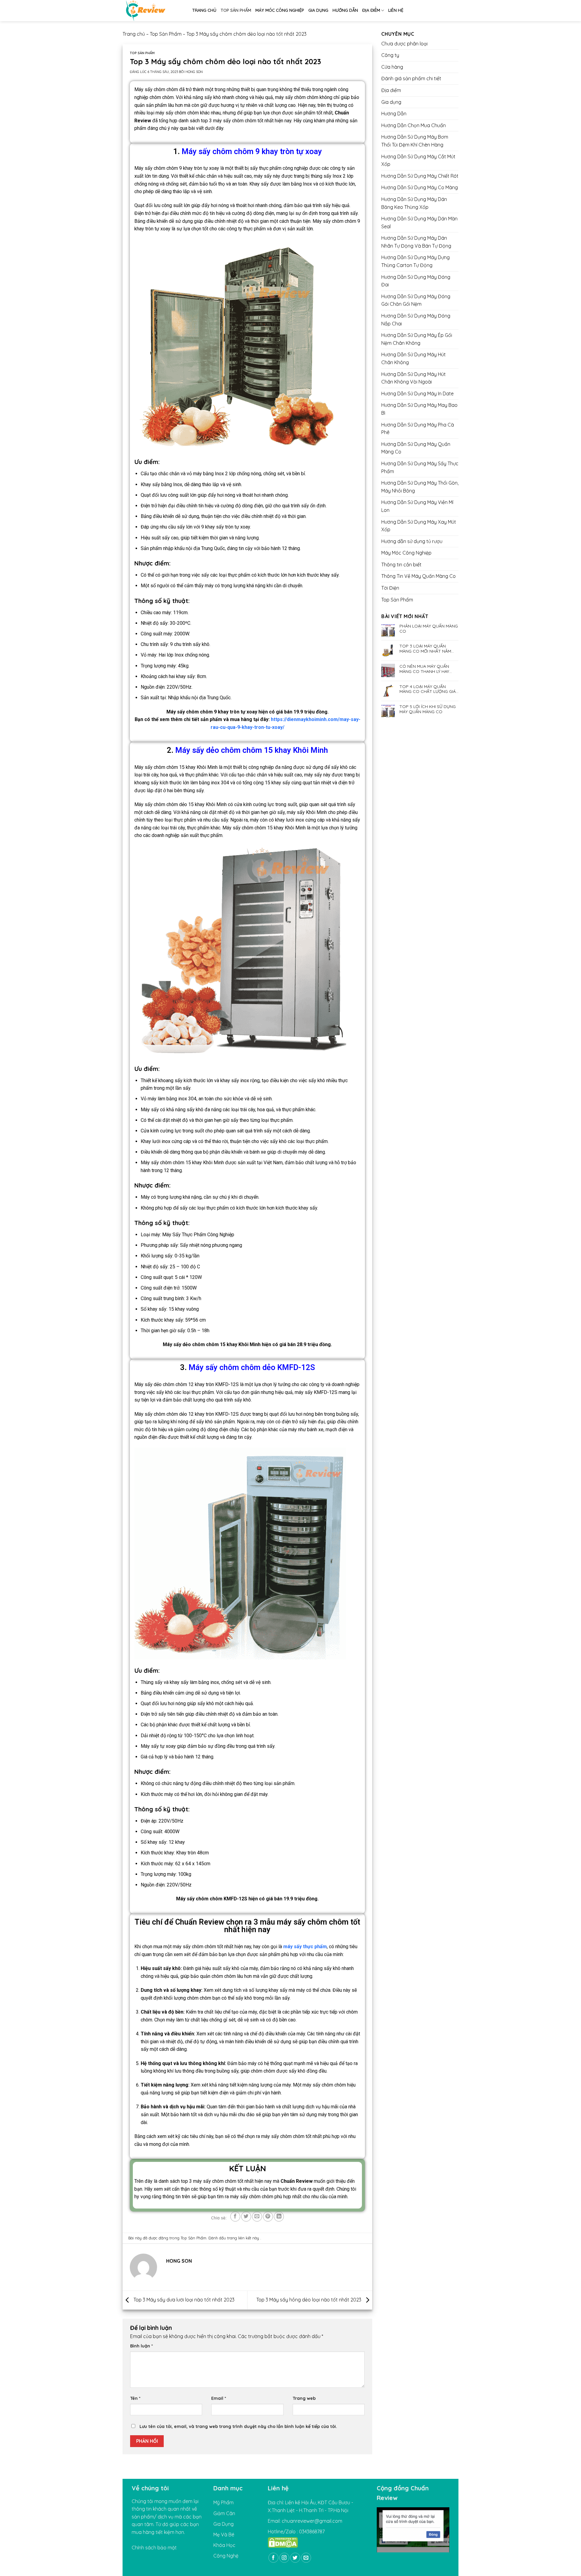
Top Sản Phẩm (236, 10)
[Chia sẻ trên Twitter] (246, 2217)
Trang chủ (204, 10)
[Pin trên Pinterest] (268, 2217)
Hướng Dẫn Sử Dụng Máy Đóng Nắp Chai (416, 320)
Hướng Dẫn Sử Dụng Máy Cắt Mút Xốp (418, 160)
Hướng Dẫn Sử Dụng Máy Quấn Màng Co (416, 448)
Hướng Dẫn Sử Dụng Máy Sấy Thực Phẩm (420, 467)
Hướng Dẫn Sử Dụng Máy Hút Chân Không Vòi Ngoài (414, 378)
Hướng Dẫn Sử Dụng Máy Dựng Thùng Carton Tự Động (415, 261)
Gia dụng (318, 10)
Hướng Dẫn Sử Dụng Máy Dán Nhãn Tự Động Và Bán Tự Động (416, 242)
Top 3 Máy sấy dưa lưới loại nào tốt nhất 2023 (183, 2300)
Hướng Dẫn (345, 10)
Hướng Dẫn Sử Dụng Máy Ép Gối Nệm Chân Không (417, 339)
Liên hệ (396, 10)
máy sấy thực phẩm (304, 1947)
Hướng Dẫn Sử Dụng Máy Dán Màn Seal (419, 222)
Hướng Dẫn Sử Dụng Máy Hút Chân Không (414, 358)
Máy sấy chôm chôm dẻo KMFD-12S (252, 1367)
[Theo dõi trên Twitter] (295, 2558)
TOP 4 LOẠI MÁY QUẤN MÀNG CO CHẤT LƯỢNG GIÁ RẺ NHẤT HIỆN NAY (428, 689)
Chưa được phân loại (404, 44)
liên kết (245, 2238)
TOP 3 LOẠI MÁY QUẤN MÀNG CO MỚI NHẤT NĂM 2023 (425, 649)
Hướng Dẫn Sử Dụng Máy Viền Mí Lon (417, 506)
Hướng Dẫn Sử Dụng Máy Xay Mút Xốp (419, 526)
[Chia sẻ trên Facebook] (235, 2217)
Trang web (304, 2398)
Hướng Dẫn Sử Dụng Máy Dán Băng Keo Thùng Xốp (414, 203)
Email (219, 2398)
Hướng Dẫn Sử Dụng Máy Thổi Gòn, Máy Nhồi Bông (420, 487)
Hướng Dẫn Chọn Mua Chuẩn (414, 125)
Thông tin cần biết (401, 565)
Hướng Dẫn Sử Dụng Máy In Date (417, 394)
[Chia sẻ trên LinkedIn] (279, 2217)
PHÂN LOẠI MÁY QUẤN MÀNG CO (429, 629)
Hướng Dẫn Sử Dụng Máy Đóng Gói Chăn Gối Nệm (416, 300)
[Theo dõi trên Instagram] (284, 2558)
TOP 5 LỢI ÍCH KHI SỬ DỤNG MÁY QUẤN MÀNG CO (428, 709)
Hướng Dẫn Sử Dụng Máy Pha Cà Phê (418, 429)
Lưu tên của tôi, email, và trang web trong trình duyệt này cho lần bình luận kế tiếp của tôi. (238, 2426)
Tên (135, 2398)
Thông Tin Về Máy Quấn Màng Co (419, 576)
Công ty (390, 55)
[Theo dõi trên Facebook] (273, 2558)
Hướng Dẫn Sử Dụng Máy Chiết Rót (420, 176)
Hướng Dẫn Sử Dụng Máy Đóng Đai (416, 281)
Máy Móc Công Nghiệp (280, 10)
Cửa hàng (392, 67)
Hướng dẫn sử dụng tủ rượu (412, 541)
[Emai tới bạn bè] (257, 2217)
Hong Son (194, 72)
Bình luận (141, 2346)
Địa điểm (371, 10)
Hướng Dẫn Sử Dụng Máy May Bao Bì (419, 409)
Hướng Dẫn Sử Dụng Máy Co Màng (420, 187)
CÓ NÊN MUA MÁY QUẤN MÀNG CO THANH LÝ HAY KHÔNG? (424, 669)
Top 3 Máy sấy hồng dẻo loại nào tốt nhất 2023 (309, 2300)
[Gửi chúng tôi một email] (306, 2558)
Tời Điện (390, 588)
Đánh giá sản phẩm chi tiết (411, 78)
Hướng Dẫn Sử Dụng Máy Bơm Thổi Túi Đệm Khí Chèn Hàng (415, 141)
